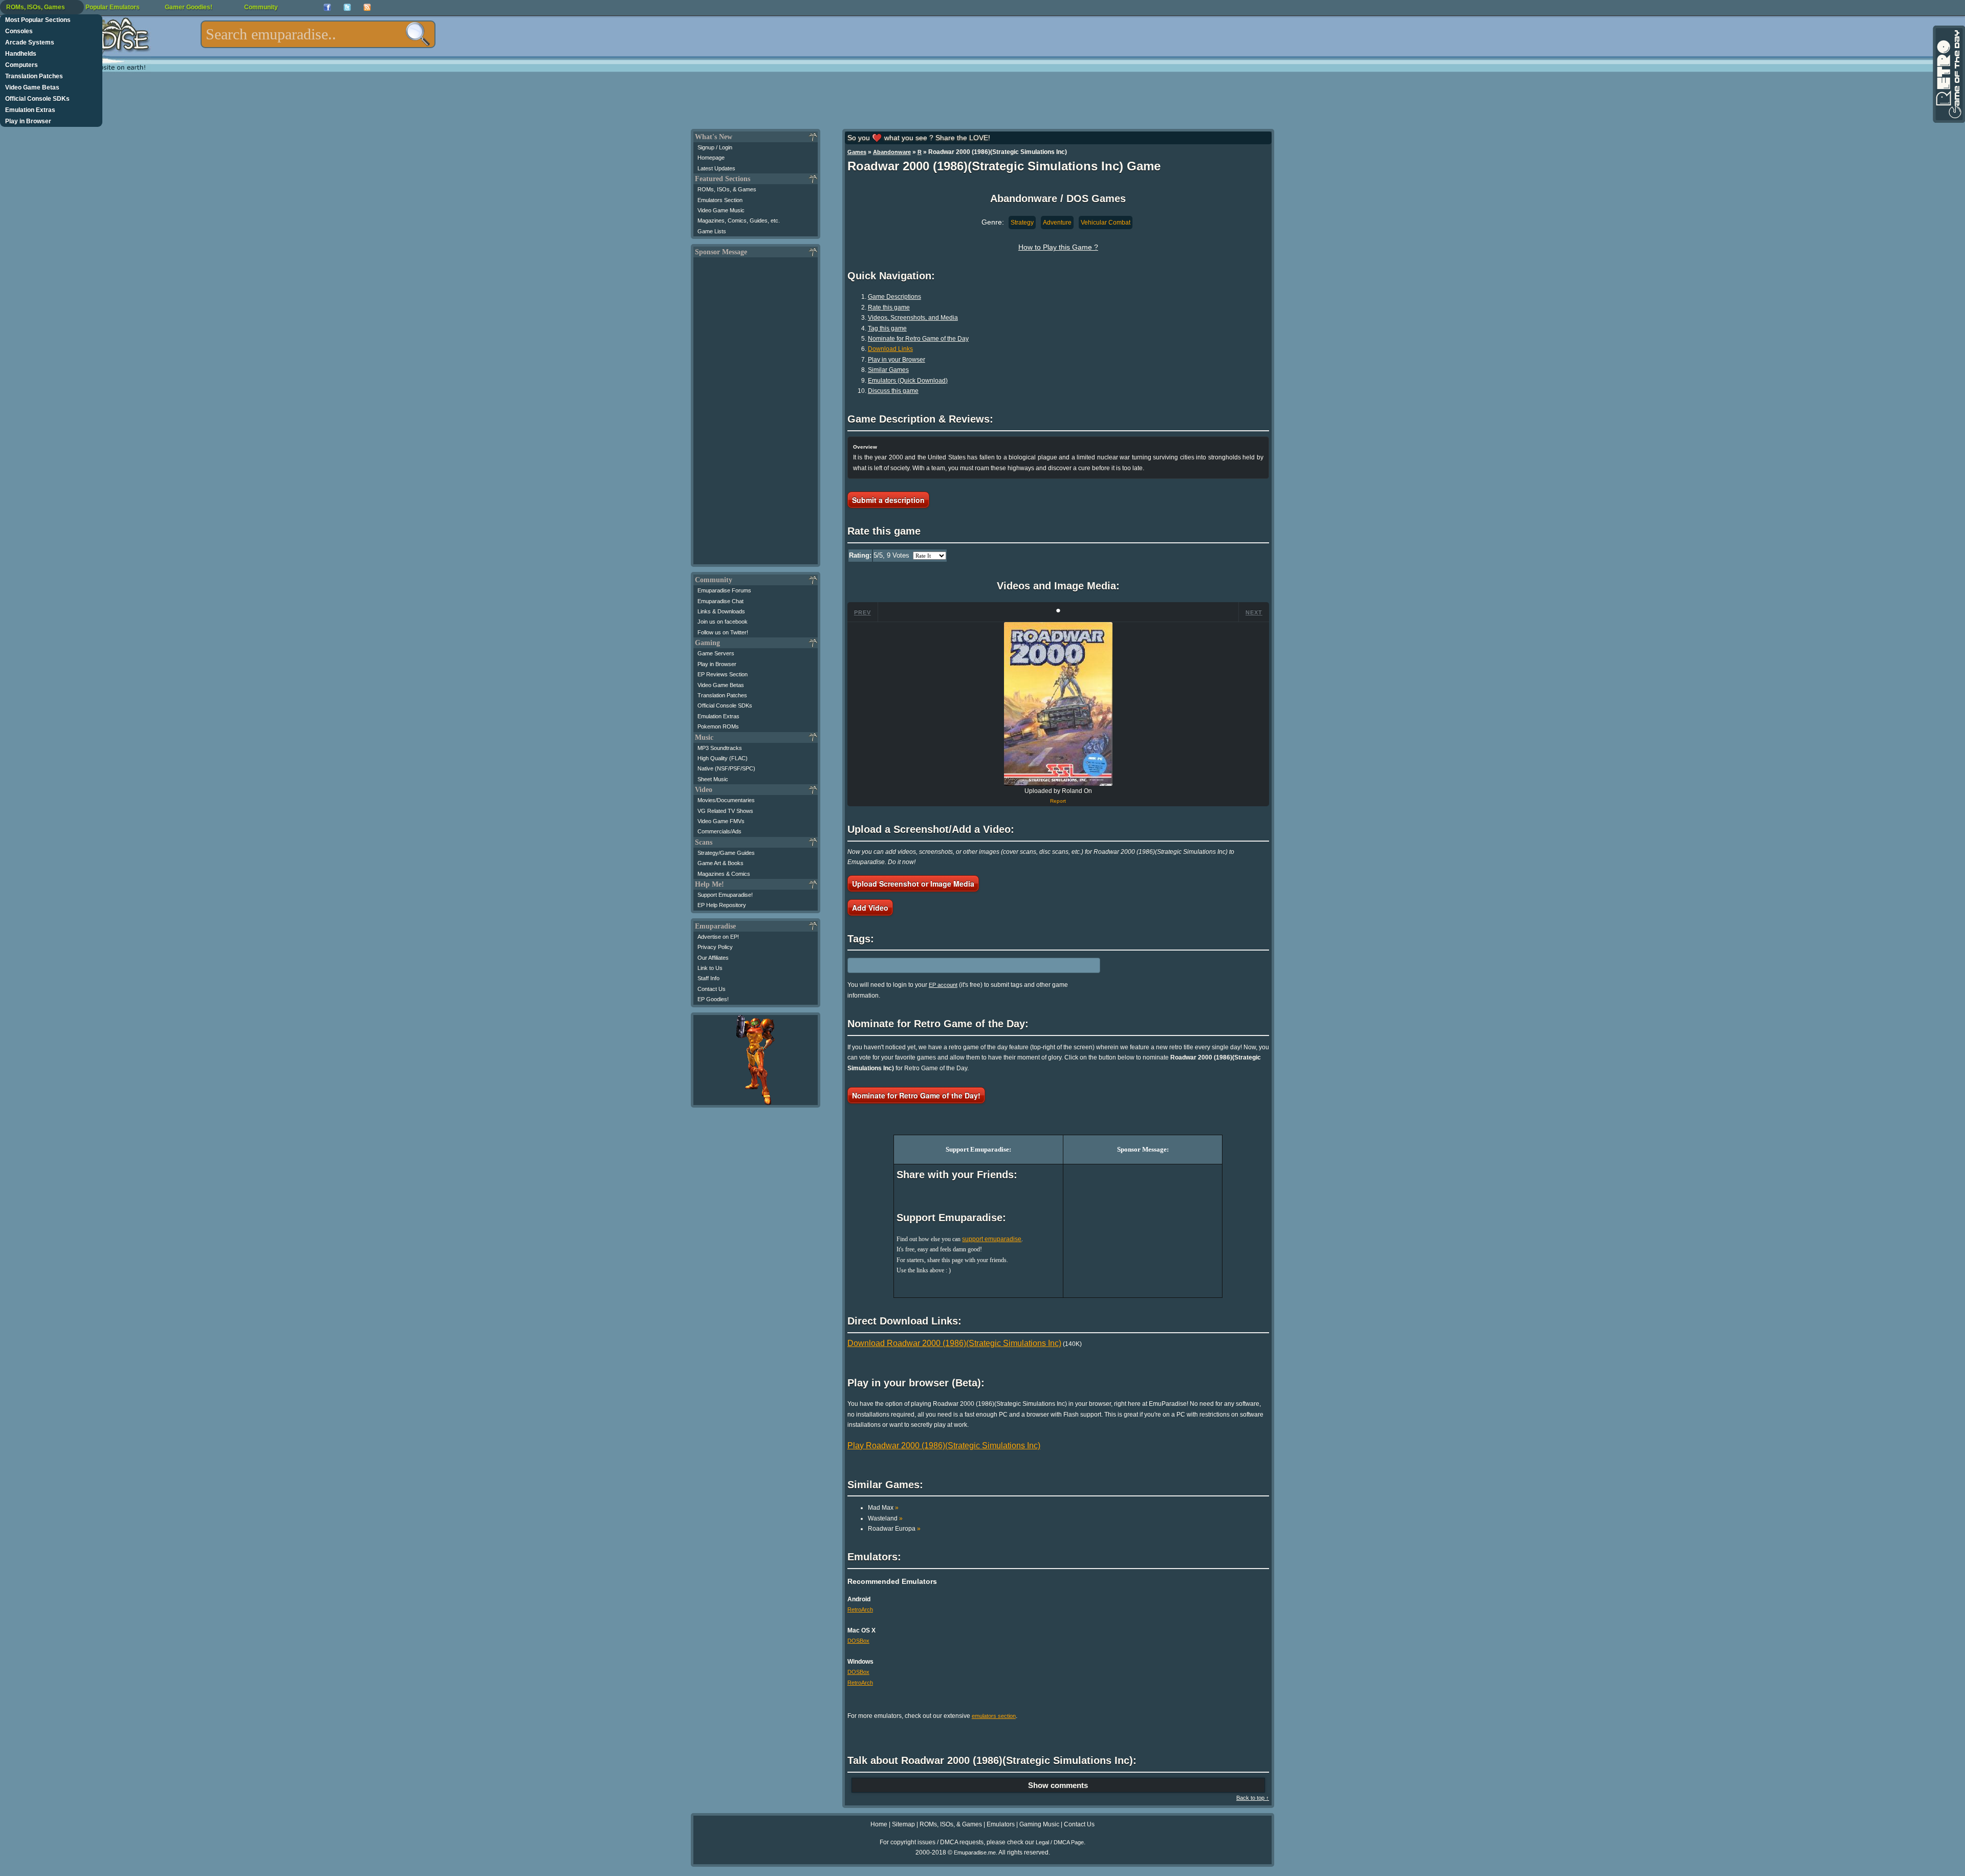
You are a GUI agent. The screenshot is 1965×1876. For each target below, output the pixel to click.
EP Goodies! (713, 999)
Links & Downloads (721, 611)
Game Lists (712, 231)
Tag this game (887, 328)
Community (261, 7)
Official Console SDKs (37, 99)
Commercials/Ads (719, 831)
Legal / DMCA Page (1060, 1842)
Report (1058, 801)
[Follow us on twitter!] (347, 7)
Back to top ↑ (1253, 1798)
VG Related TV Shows (725, 811)
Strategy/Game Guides (726, 853)
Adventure (1057, 223)
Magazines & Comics (724, 874)
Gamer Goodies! (189, 7)
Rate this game (889, 307)
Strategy (1022, 223)
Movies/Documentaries (726, 800)
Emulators (1001, 1824)
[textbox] (318, 34)
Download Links (890, 349)
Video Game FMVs (721, 821)
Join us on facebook (723, 622)
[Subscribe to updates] (367, 7)
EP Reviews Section (723, 674)
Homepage (711, 158)
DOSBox (858, 1641)
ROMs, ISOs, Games (36, 7)
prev (863, 612)
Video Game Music (721, 210)
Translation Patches (34, 76)
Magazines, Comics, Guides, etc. (739, 220)
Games (857, 152)
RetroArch (860, 1609)
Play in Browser (28, 121)
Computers (21, 65)
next (1254, 612)
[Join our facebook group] (327, 7)
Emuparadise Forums (724, 590)
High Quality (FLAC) (723, 758)
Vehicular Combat (1106, 223)
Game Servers (716, 653)
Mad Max (883, 1508)
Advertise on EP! (718, 937)
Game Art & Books (720, 863)
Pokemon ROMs (718, 726)
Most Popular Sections (38, 20)
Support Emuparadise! (725, 895)
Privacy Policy (715, 947)
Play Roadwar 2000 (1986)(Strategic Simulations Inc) (944, 1445)
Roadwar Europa (894, 1529)
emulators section (994, 1716)
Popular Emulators (113, 7)
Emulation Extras (30, 110)
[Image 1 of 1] (1058, 704)
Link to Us (710, 968)
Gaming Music (1039, 1824)
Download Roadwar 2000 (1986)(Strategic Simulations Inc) (954, 1343)
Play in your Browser (897, 360)
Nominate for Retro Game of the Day (918, 339)
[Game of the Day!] (1948, 74)
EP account (943, 985)
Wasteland (885, 1518)
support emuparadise (992, 1239)
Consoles (19, 31)
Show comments (1058, 1785)
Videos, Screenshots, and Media (913, 318)
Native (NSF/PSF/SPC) (726, 768)
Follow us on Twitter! (723, 632)
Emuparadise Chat (720, 601)
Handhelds (21, 54)
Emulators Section (720, 200)
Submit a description (888, 500)
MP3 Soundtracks (720, 748)
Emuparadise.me (975, 1852)
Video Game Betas (32, 87)
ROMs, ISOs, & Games (727, 189)
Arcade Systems (30, 42)
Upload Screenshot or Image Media (913, 884)
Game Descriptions (894, 297)
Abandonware (892, 152)
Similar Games (888, 370)
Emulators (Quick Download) (908, 381)
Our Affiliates (713, 958)
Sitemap (903, 1824)
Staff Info (708, 978)
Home (879, 1824)
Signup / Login (715, 147)
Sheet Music (713, 779)
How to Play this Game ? (1058, 247)
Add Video (870, 908)
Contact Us (712, 989)
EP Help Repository (722, 905)
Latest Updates (716, 168)
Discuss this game (893, 391)
